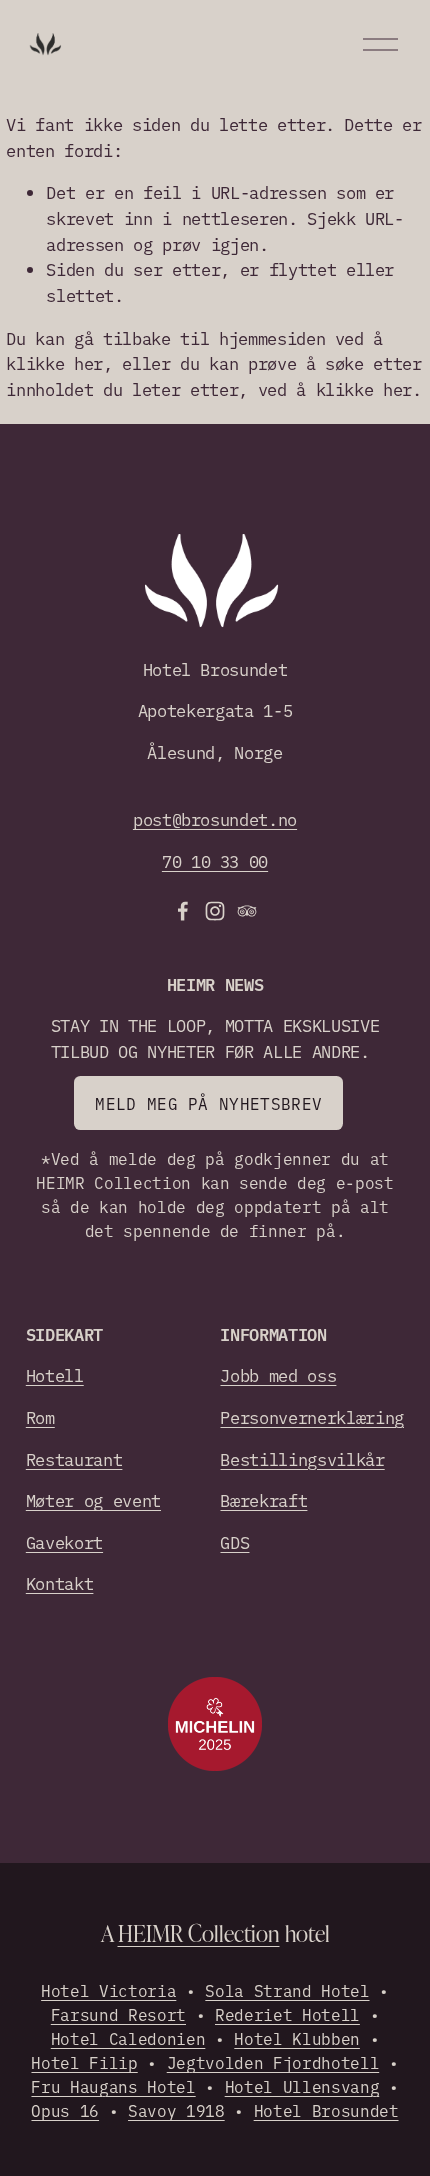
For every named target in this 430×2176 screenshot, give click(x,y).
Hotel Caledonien (128, 2038)
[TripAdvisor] (247, 911)
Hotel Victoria (108, 1990)
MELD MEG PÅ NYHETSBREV (208, 1103)
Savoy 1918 (176, 2110)
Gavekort (64, 1541)
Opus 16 (65, 2110)
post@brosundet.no (215, 818)
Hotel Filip (84, 2062)
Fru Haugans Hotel (113, 2086)
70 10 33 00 (215, 860)
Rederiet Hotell (287, 2014)
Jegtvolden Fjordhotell (273, 2062)
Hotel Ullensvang (302, 2086)
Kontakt (60, 1582)
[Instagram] (215, 911)
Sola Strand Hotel (287, 1990)
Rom (40, 1416)
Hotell (55, 1374)
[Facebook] (183, 911)
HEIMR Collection (199, 1933)
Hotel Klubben (297, 2038)
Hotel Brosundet (326, 2110)
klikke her (54, 362)
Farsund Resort (118, 2014)
